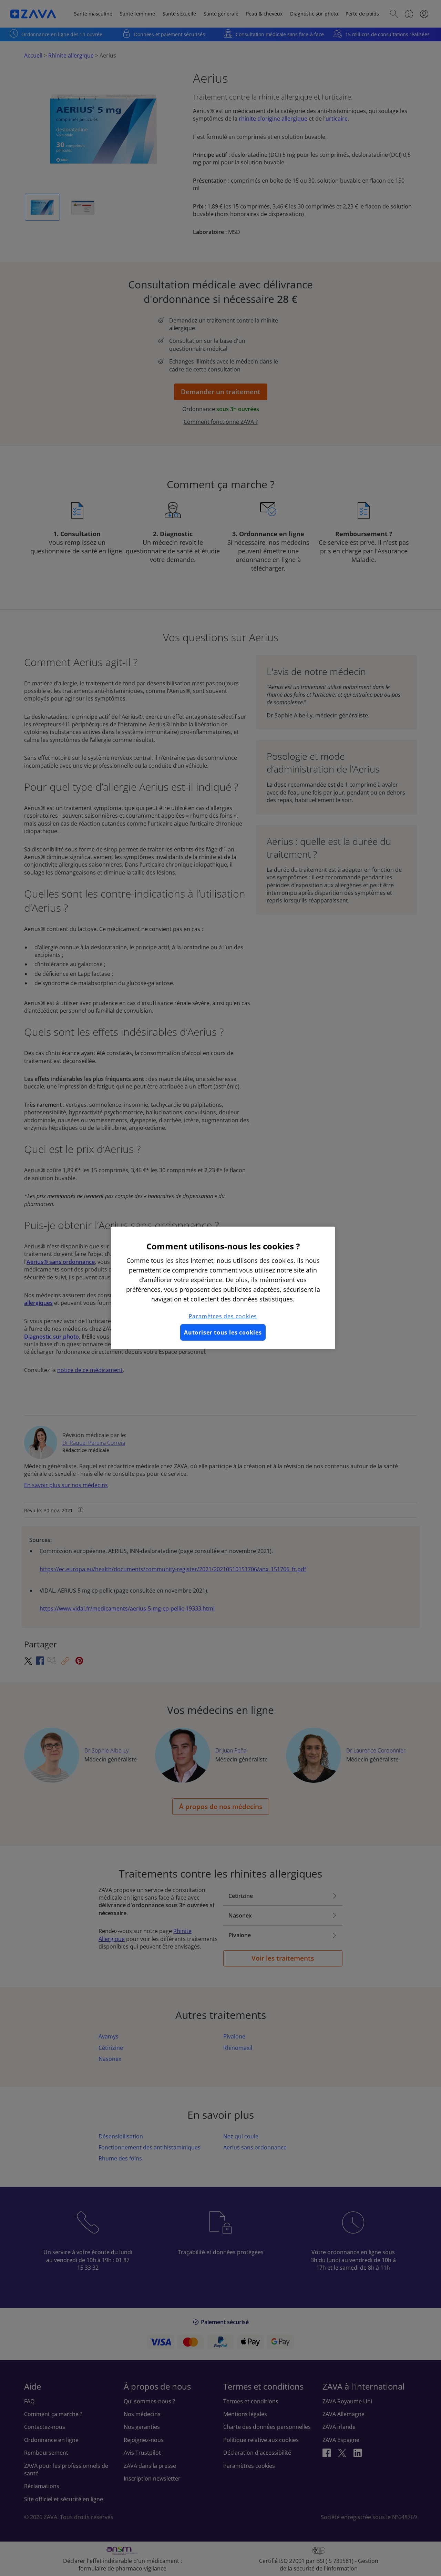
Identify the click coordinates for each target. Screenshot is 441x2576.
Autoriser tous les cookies (223, 1332)
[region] (223, 1288)
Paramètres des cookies (223, 1316)
